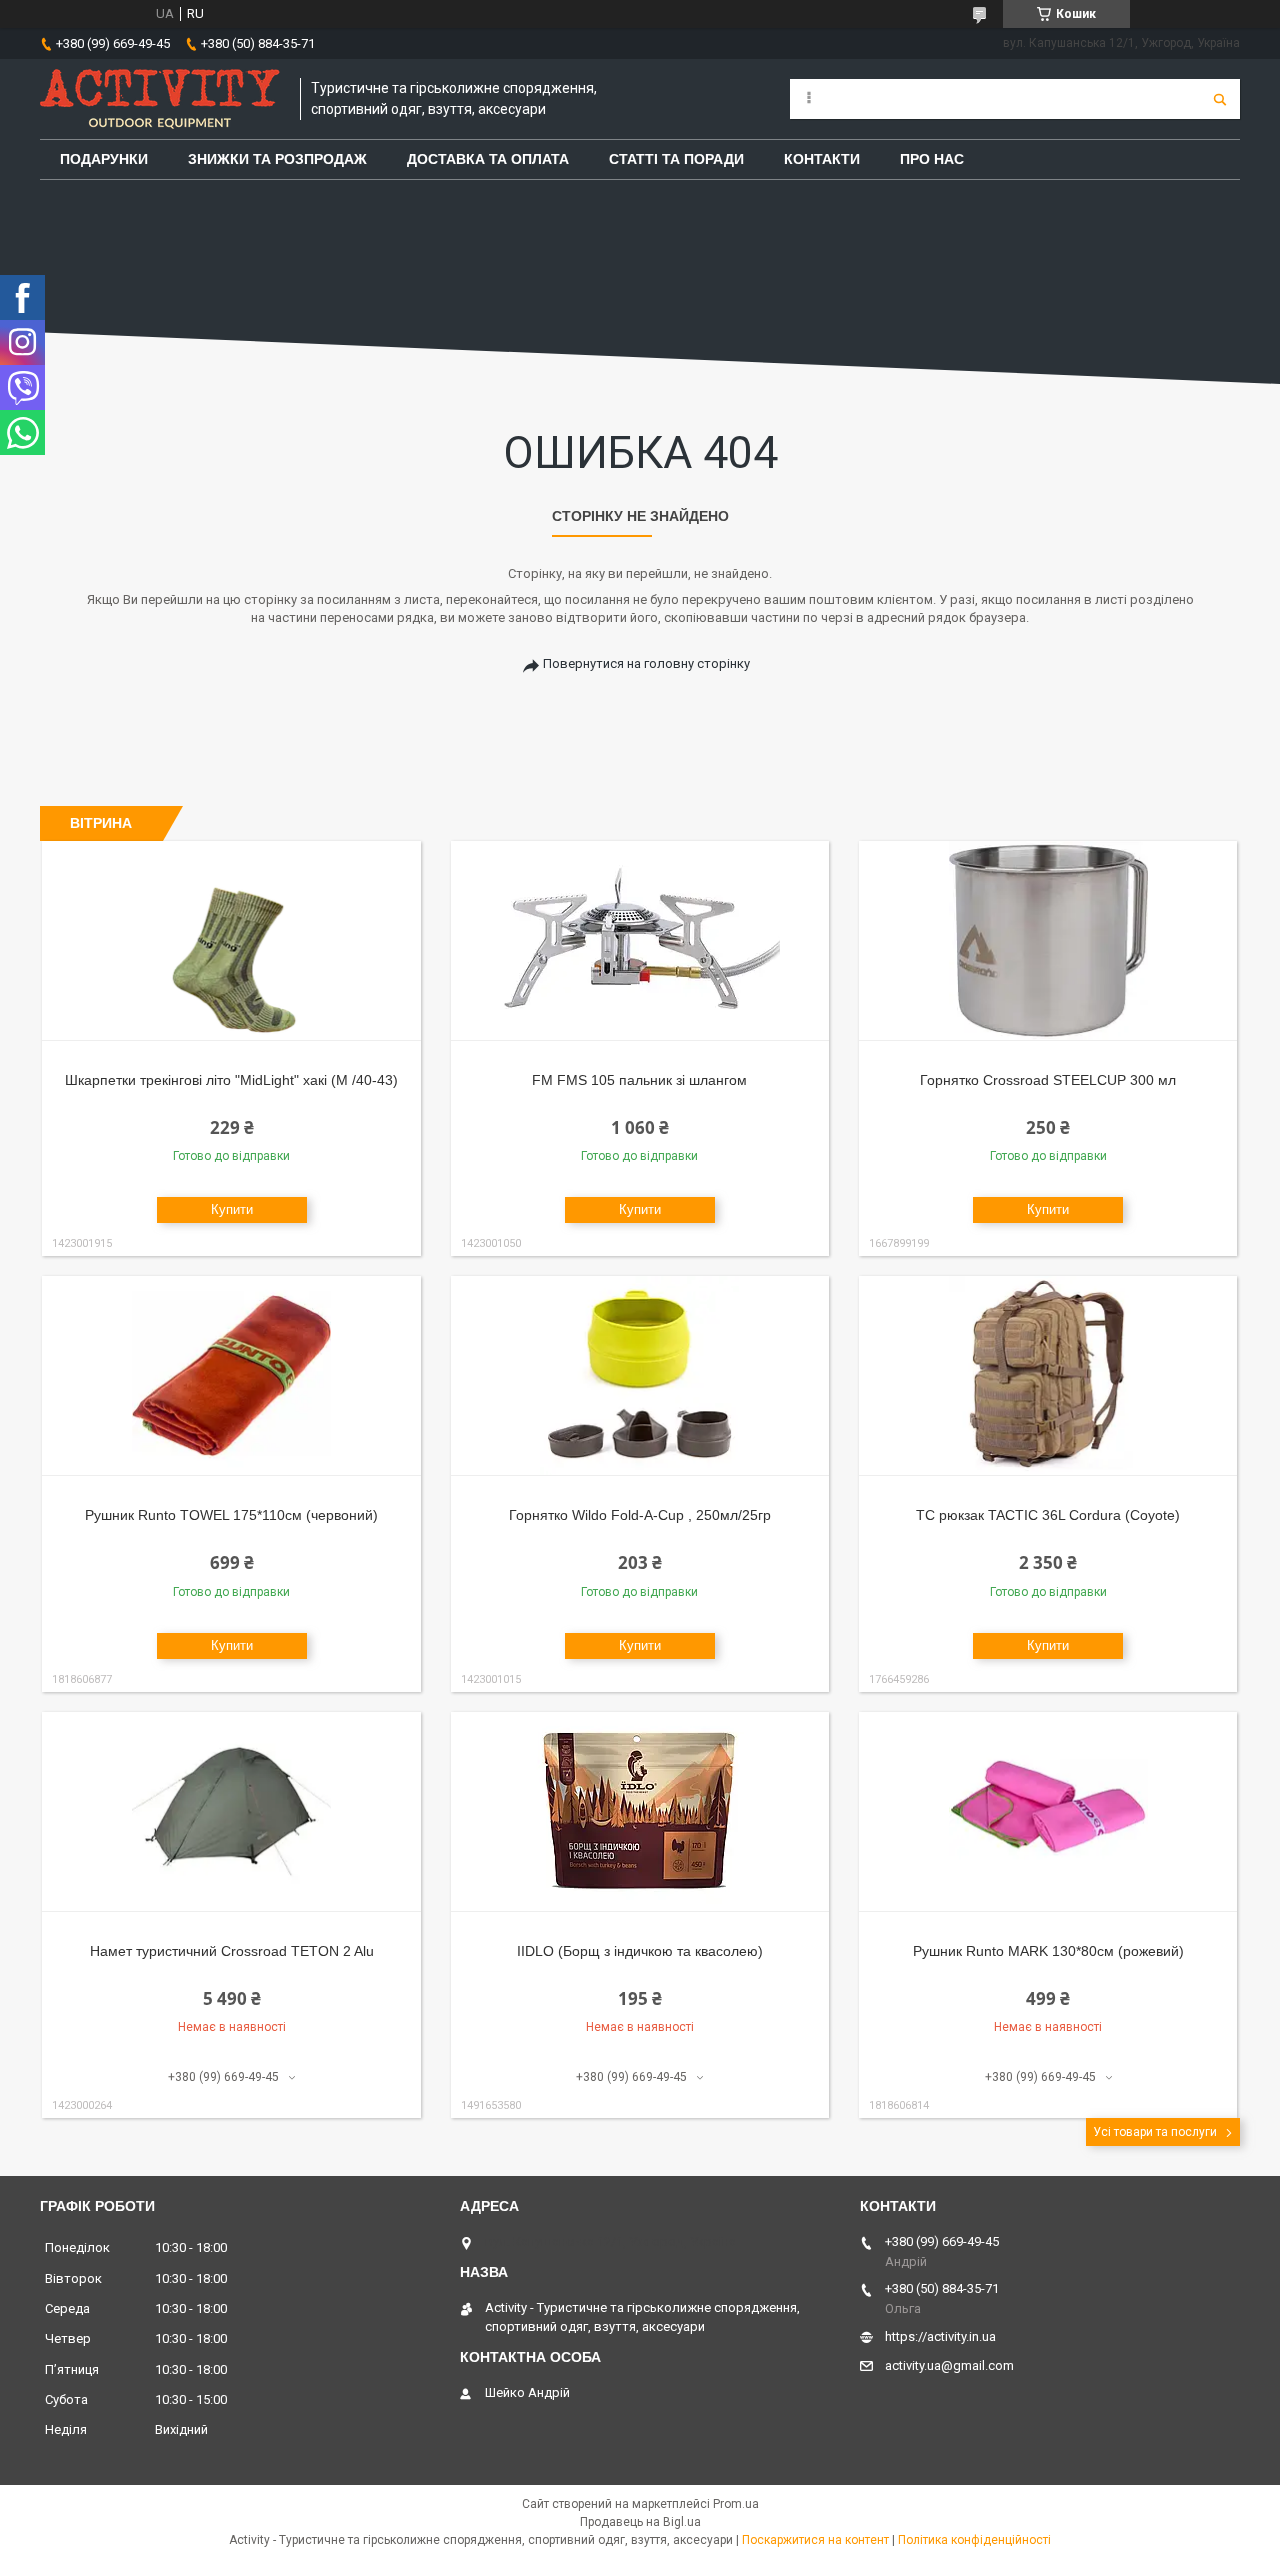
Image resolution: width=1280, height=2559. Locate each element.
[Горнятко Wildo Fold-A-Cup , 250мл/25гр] (640, 1376)
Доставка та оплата (488, 159)
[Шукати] (1220, 99)
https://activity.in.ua (940, 2336)
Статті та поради (676, 159)
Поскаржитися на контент (815, 2540)
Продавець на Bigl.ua (640, 2522)
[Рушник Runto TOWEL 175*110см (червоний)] (231, 1376)
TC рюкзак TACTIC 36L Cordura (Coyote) (1048, 1515)
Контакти (822, 159)
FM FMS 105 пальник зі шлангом (639, 1080)
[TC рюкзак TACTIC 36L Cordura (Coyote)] (1048, 1376)
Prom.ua (736, 2504)
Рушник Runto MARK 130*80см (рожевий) (1048, 1951)
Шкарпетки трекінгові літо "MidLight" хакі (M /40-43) (231, 1080)
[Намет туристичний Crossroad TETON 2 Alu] (231, 1812)
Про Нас (932, 159)
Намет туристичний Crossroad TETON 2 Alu (232, 1951)
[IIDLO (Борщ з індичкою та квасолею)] (640, 1812)
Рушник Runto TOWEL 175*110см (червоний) (231, 1515)
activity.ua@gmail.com (949, 2365)
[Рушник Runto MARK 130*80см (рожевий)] (1048, 1812)
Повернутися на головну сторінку (646, 663)
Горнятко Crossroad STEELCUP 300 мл (1048, 1080)
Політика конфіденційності (974, 2540)
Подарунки (104, 159)
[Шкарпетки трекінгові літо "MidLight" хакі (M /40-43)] (231, 941)
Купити (232, 1209)
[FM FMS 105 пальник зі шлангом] (640, 941)
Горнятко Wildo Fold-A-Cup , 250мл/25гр (640, 1515)
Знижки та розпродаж (277, 159)
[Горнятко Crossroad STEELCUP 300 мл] (1048, 941)
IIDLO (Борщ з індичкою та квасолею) (640, 1951)
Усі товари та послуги (1155, 2132)
